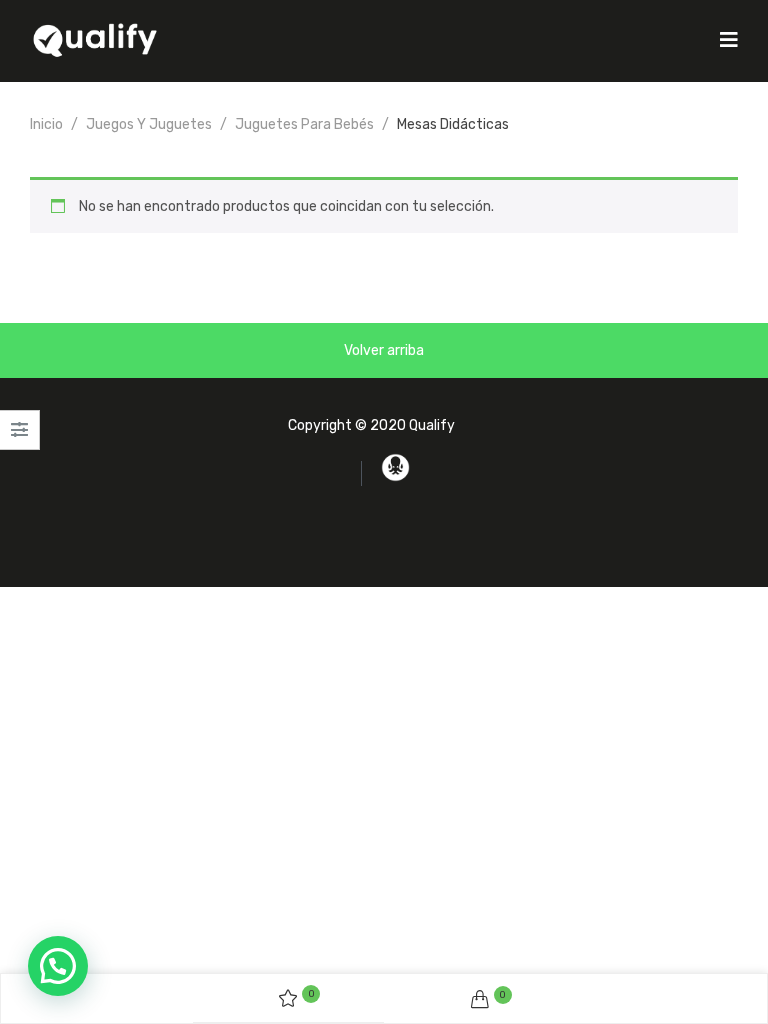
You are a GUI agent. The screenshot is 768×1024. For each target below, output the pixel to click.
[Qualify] (95, 39)
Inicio (46, 124)
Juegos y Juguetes (149, 124)
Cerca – (19, 436)
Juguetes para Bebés (304, 124)
